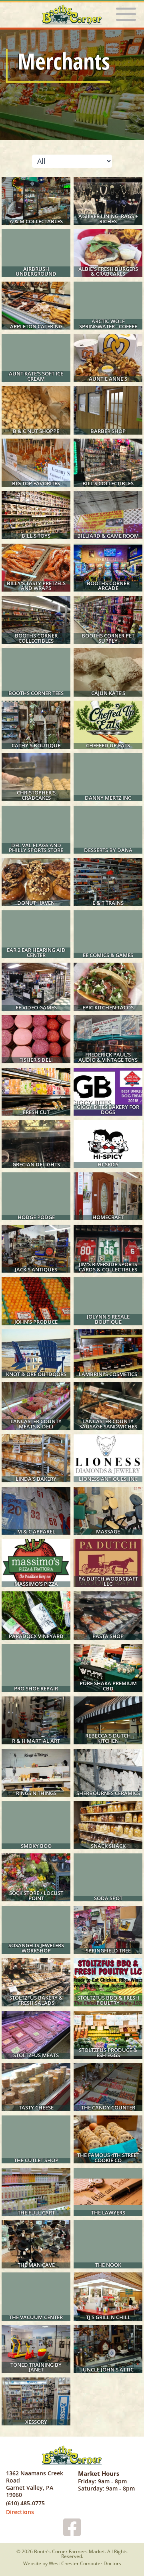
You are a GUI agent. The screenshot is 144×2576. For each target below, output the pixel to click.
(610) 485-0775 (25, 2503)
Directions (20, 2512)
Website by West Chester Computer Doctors (72, 2564)
